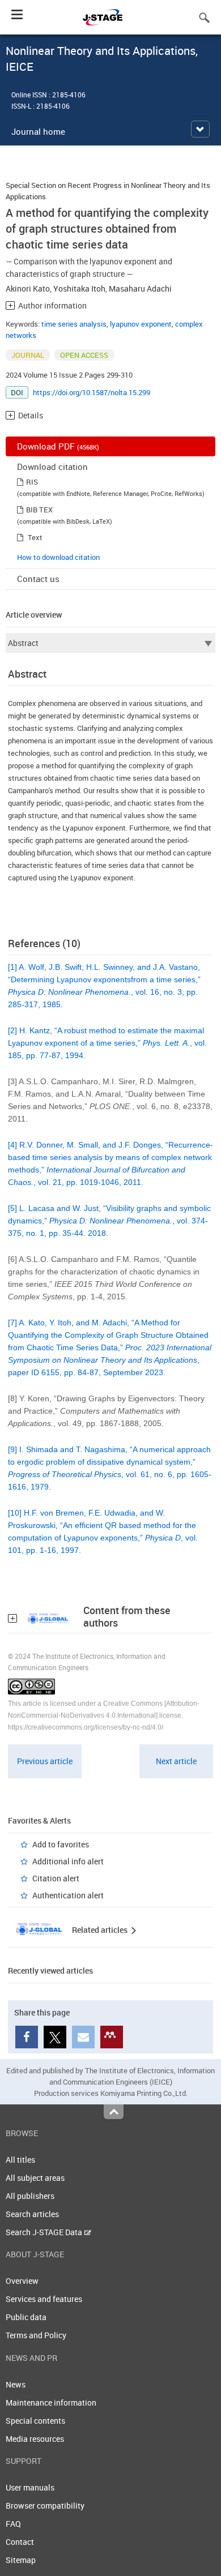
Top (114, 2112)
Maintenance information (51, 2402)
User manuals (30, 2487)
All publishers (30, 2196)
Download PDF (58, 446)
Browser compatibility (45, 2506)
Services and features (44, 2299)
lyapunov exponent (141, 324)
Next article (176, 1761)
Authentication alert (68, 1895)
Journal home (38, 131)
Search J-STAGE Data (45, 2232)
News (16, 2384)
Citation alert (56, 1878)
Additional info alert (68, 1861)
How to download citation (58, 557)
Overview (22, 2281)
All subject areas (35, 2178)
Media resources (35, 2439)
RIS (32, 482)
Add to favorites (61, 1844)
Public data (26, 2317)
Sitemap (21, 2560)
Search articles (32, 2214)
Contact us (38, 579)
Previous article (45, 1761)
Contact (20, 2542)
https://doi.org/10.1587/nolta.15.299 (92, 392)
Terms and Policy (36, 2335)
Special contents (35, 2421)
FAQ (13, 2524)
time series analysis (74, 324)
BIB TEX (39, 510)
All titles (20, 2160)
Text (35, 537)
